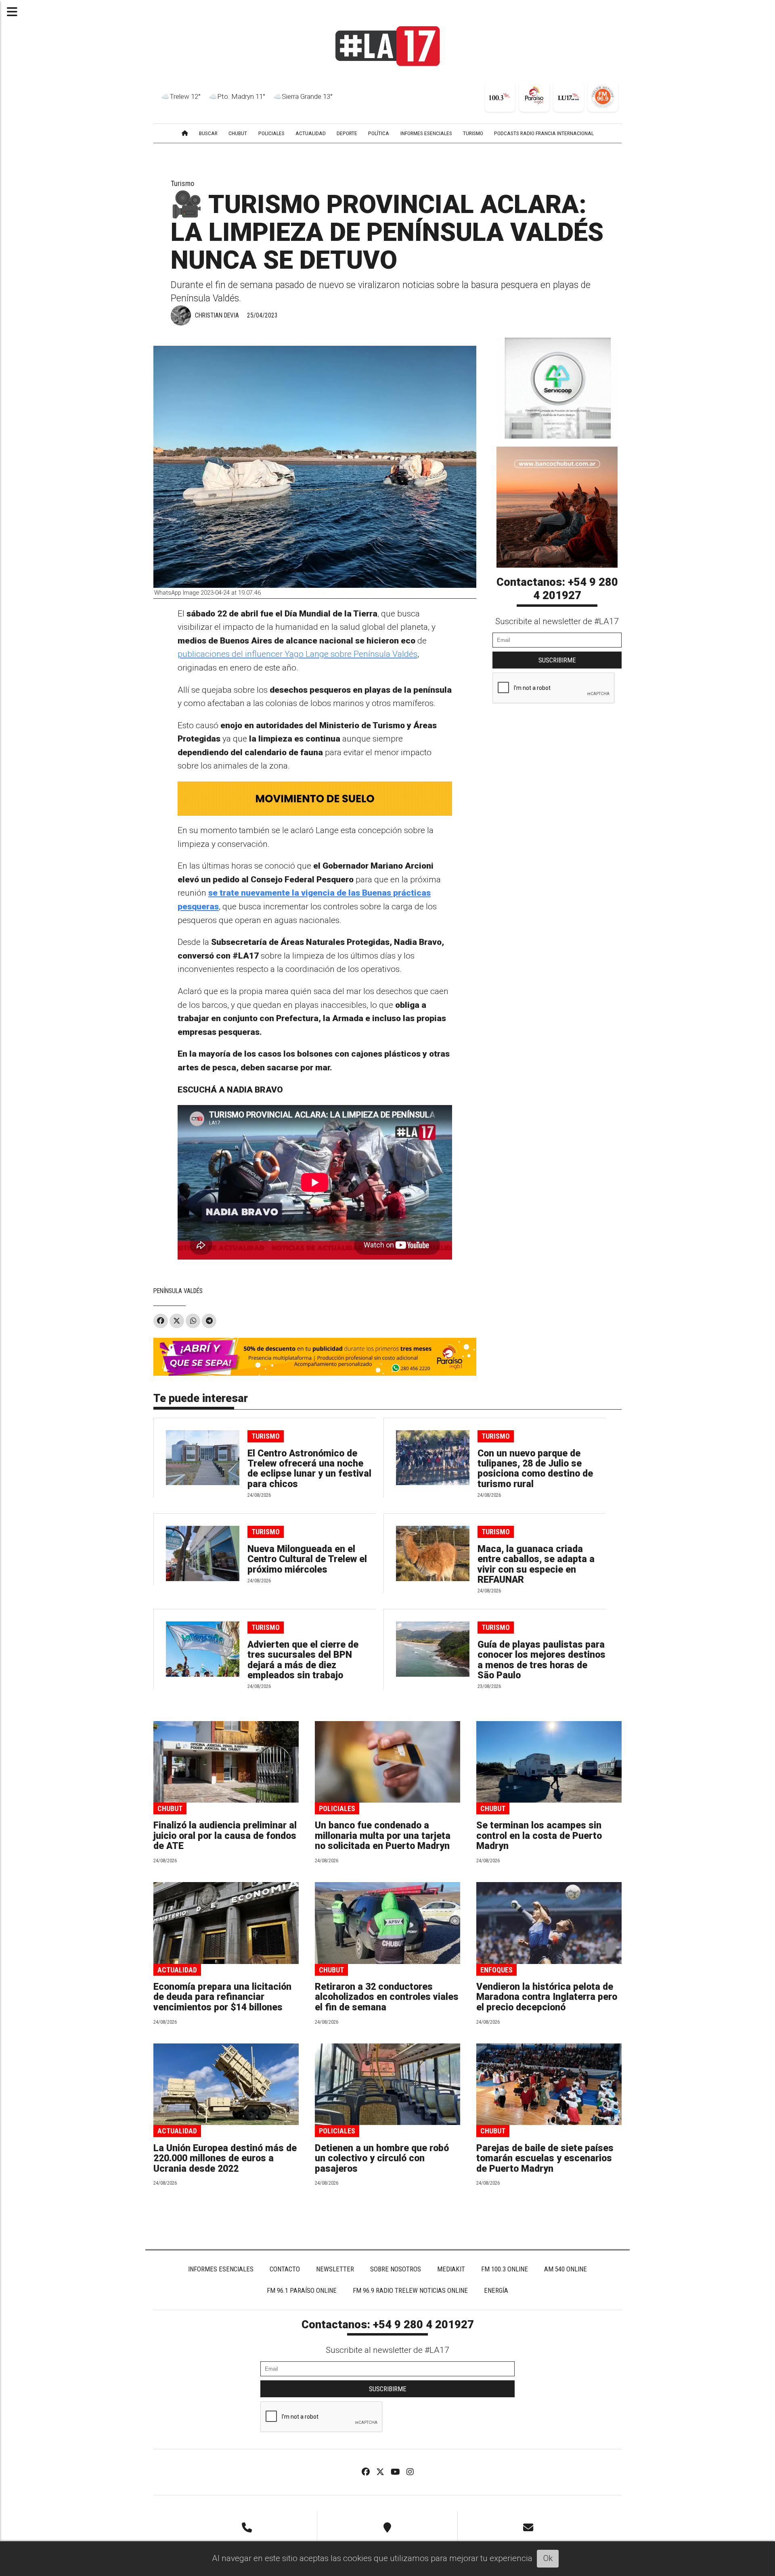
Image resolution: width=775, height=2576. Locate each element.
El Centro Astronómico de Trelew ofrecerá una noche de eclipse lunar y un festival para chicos (309, 1469)
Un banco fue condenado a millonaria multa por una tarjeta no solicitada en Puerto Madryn (383, 1836)
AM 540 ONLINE (566, 2269)
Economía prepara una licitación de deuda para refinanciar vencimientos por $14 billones (222, 1997)
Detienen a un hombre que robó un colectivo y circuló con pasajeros (382, 2158)
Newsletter (335, 2269)
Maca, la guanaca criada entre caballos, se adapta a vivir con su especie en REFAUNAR (536, 1564)
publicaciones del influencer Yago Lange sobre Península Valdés (297, 654)
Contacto (285, 2269)
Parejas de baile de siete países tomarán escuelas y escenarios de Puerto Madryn (545, 2158)
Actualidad (177, 1970)
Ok (548, 2558)
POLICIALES (271, 133)
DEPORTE (347, 133)
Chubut (170, 1808)
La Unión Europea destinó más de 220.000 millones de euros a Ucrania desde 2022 (225, 2158)
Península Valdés (178, 1291)
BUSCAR (208, 133)
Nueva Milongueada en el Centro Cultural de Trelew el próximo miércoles (307, 1559)
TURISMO (473, 133)
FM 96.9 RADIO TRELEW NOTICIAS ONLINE (410, 2290)
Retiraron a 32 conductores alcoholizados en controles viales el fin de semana (387, 1997)
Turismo (182, 183)
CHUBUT (238, 133)
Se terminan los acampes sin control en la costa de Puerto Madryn (539, 1836)
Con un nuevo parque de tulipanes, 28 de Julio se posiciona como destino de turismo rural (535, 1469)
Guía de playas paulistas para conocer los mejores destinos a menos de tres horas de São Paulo (541, 1660)
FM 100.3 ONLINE (505, 2269)
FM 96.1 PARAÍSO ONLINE (302, 2290)
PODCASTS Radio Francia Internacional (544, 133)
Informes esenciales (426, 133)
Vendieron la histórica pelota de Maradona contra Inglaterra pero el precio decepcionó (547, 1997)
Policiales (337, 1808)
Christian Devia (217, 315)
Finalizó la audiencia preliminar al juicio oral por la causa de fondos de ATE (225, 1836)
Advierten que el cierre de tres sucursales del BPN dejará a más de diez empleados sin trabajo (303, 1660)
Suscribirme (557, 660)
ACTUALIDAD (311, 133)
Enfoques (496, 1970)
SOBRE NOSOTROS (396, 2269)
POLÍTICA (379, 133)
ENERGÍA (496, 2290)
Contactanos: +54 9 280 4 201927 (557, 589)
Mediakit (451, 2269)
